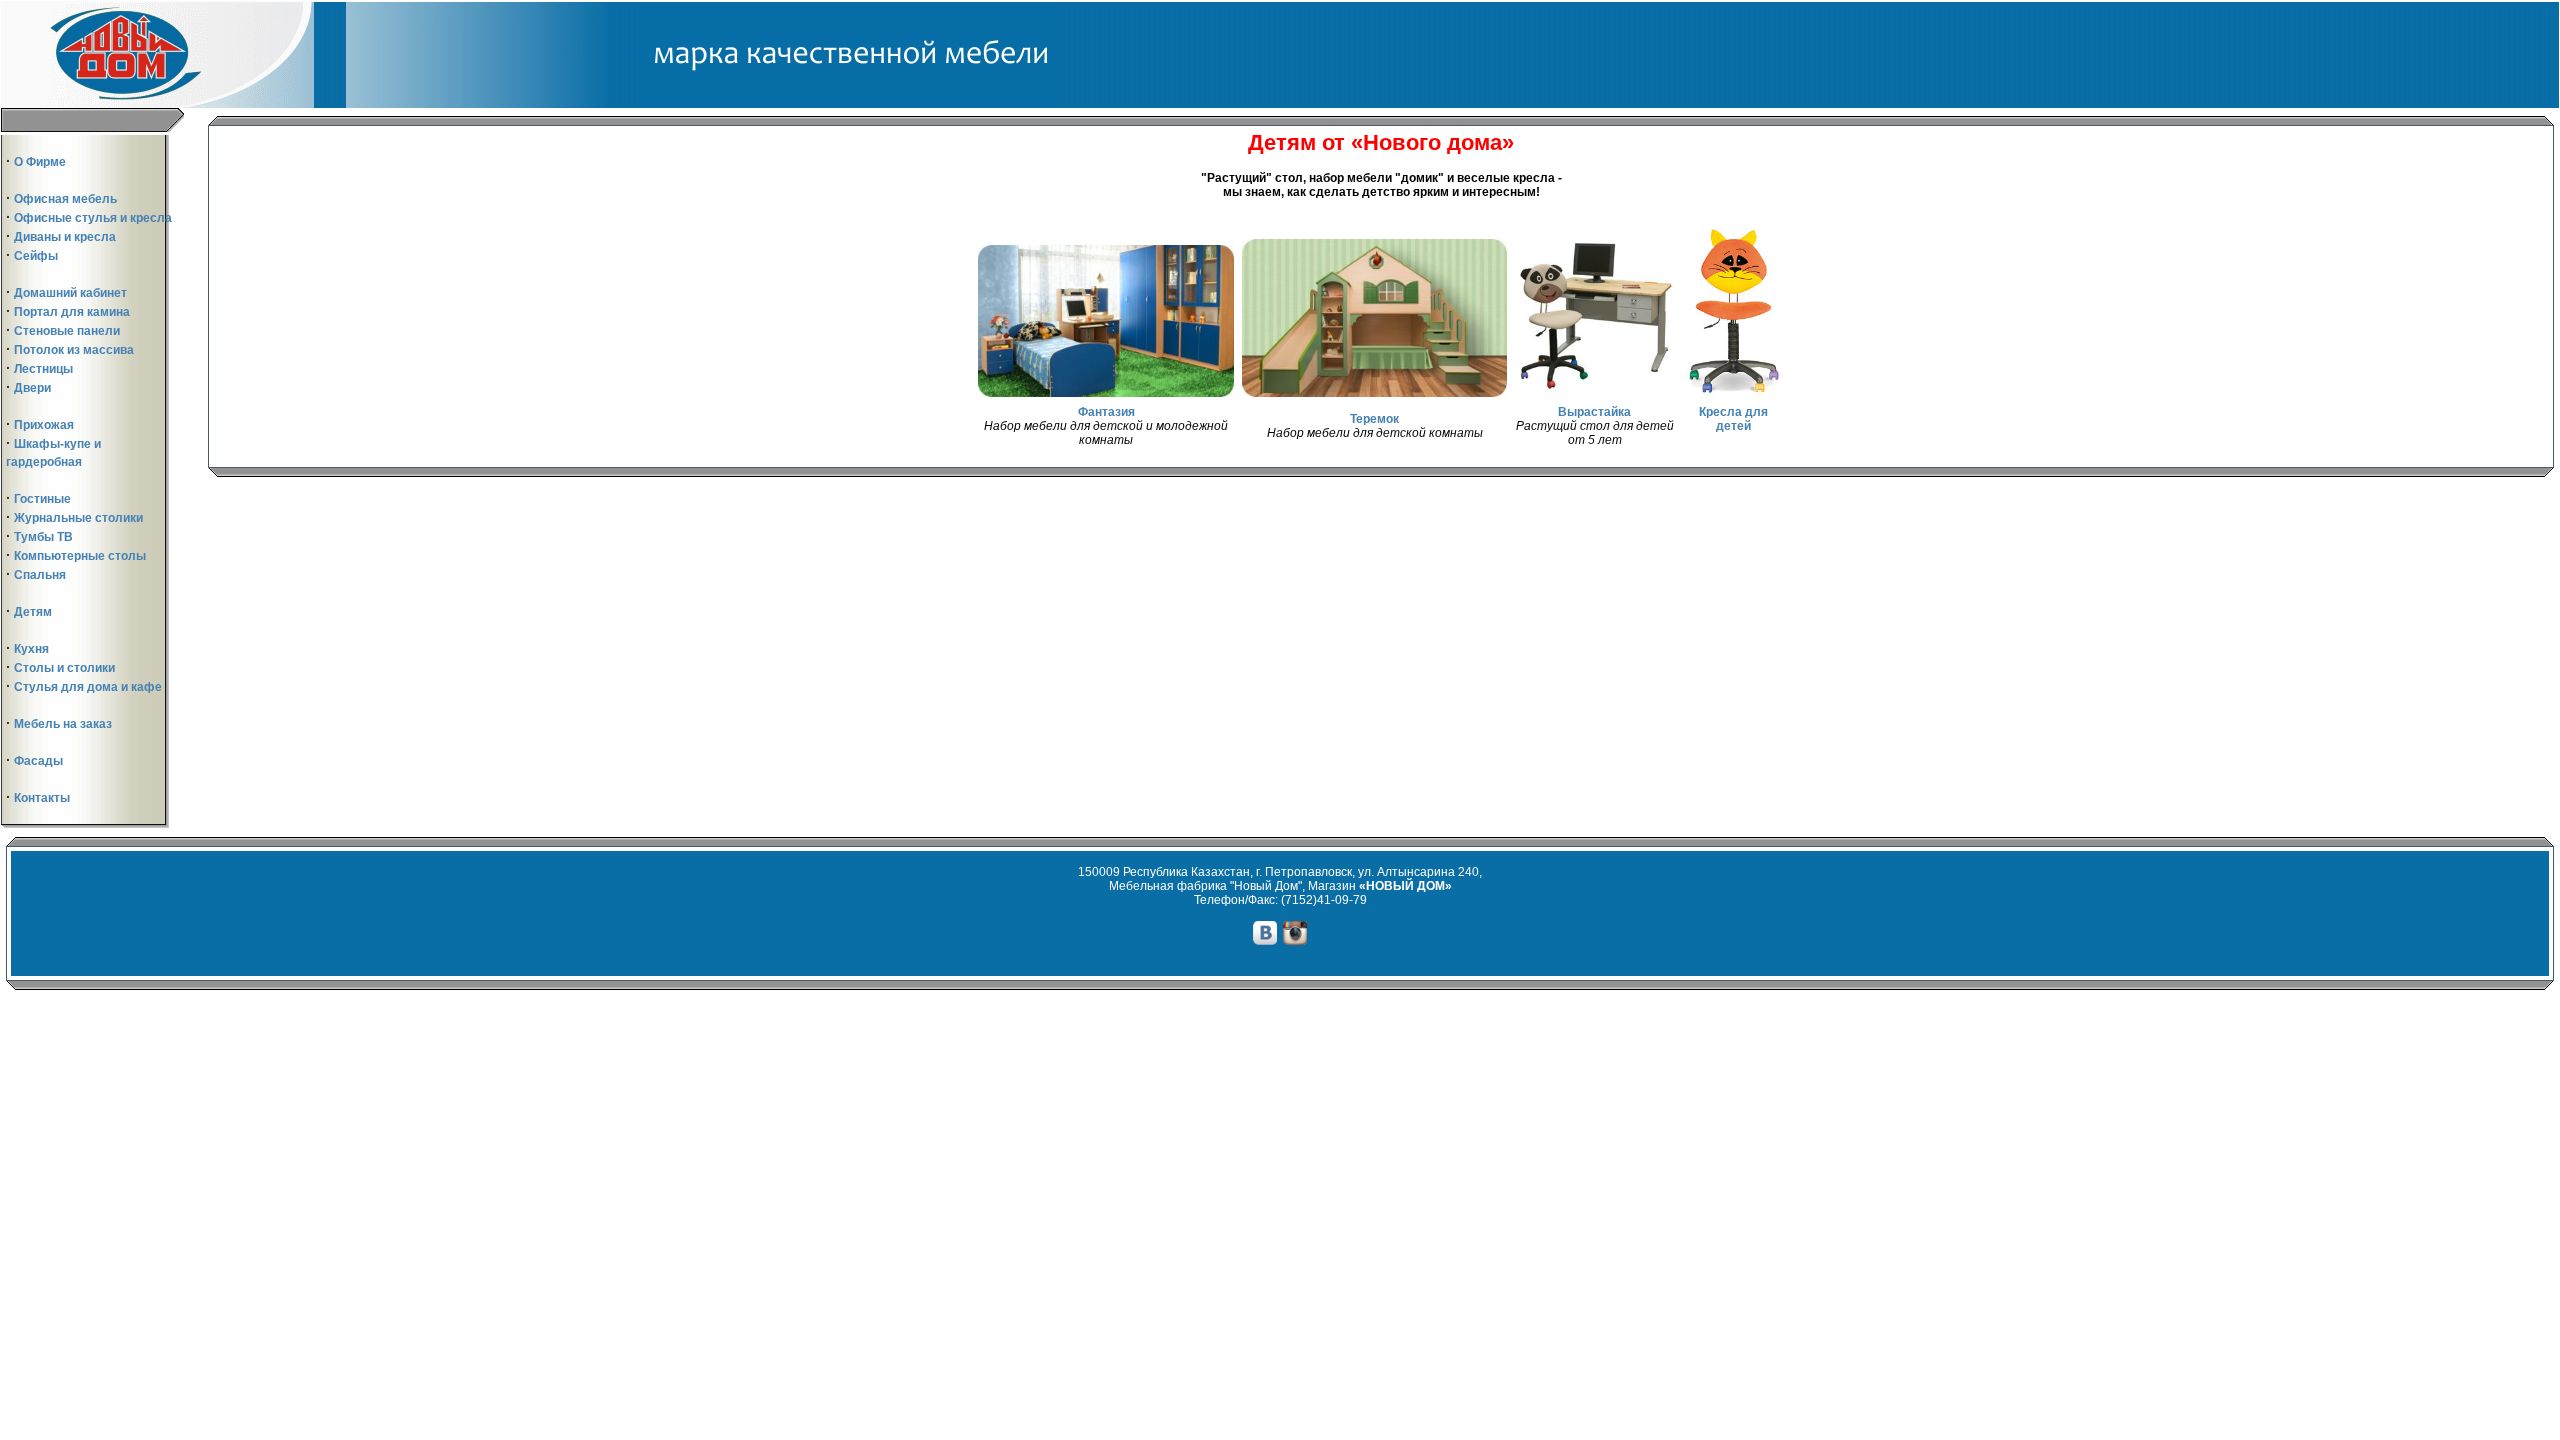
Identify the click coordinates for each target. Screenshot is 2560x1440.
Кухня (31, 649)
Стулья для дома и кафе (88, 687)
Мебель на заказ (63, 724)
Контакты (42, 798)
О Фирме (40, 162)
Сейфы (36, 256)
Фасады (38, 761)
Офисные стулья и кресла (93, 218)
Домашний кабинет (70, 293)
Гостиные (42, 499)
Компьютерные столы (80, 556)
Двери (32, 388)
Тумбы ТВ (43, 537)
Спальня (40, 575)
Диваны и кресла (65, 237)
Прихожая (44, 425)
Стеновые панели (67, 331)
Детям (33, 612)
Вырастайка (1594, 412)
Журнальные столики (78, 518)
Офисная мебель (65, 199)
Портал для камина (72, 312)
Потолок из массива (74, 350)
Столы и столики (64, 668)
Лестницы (43, 369)
